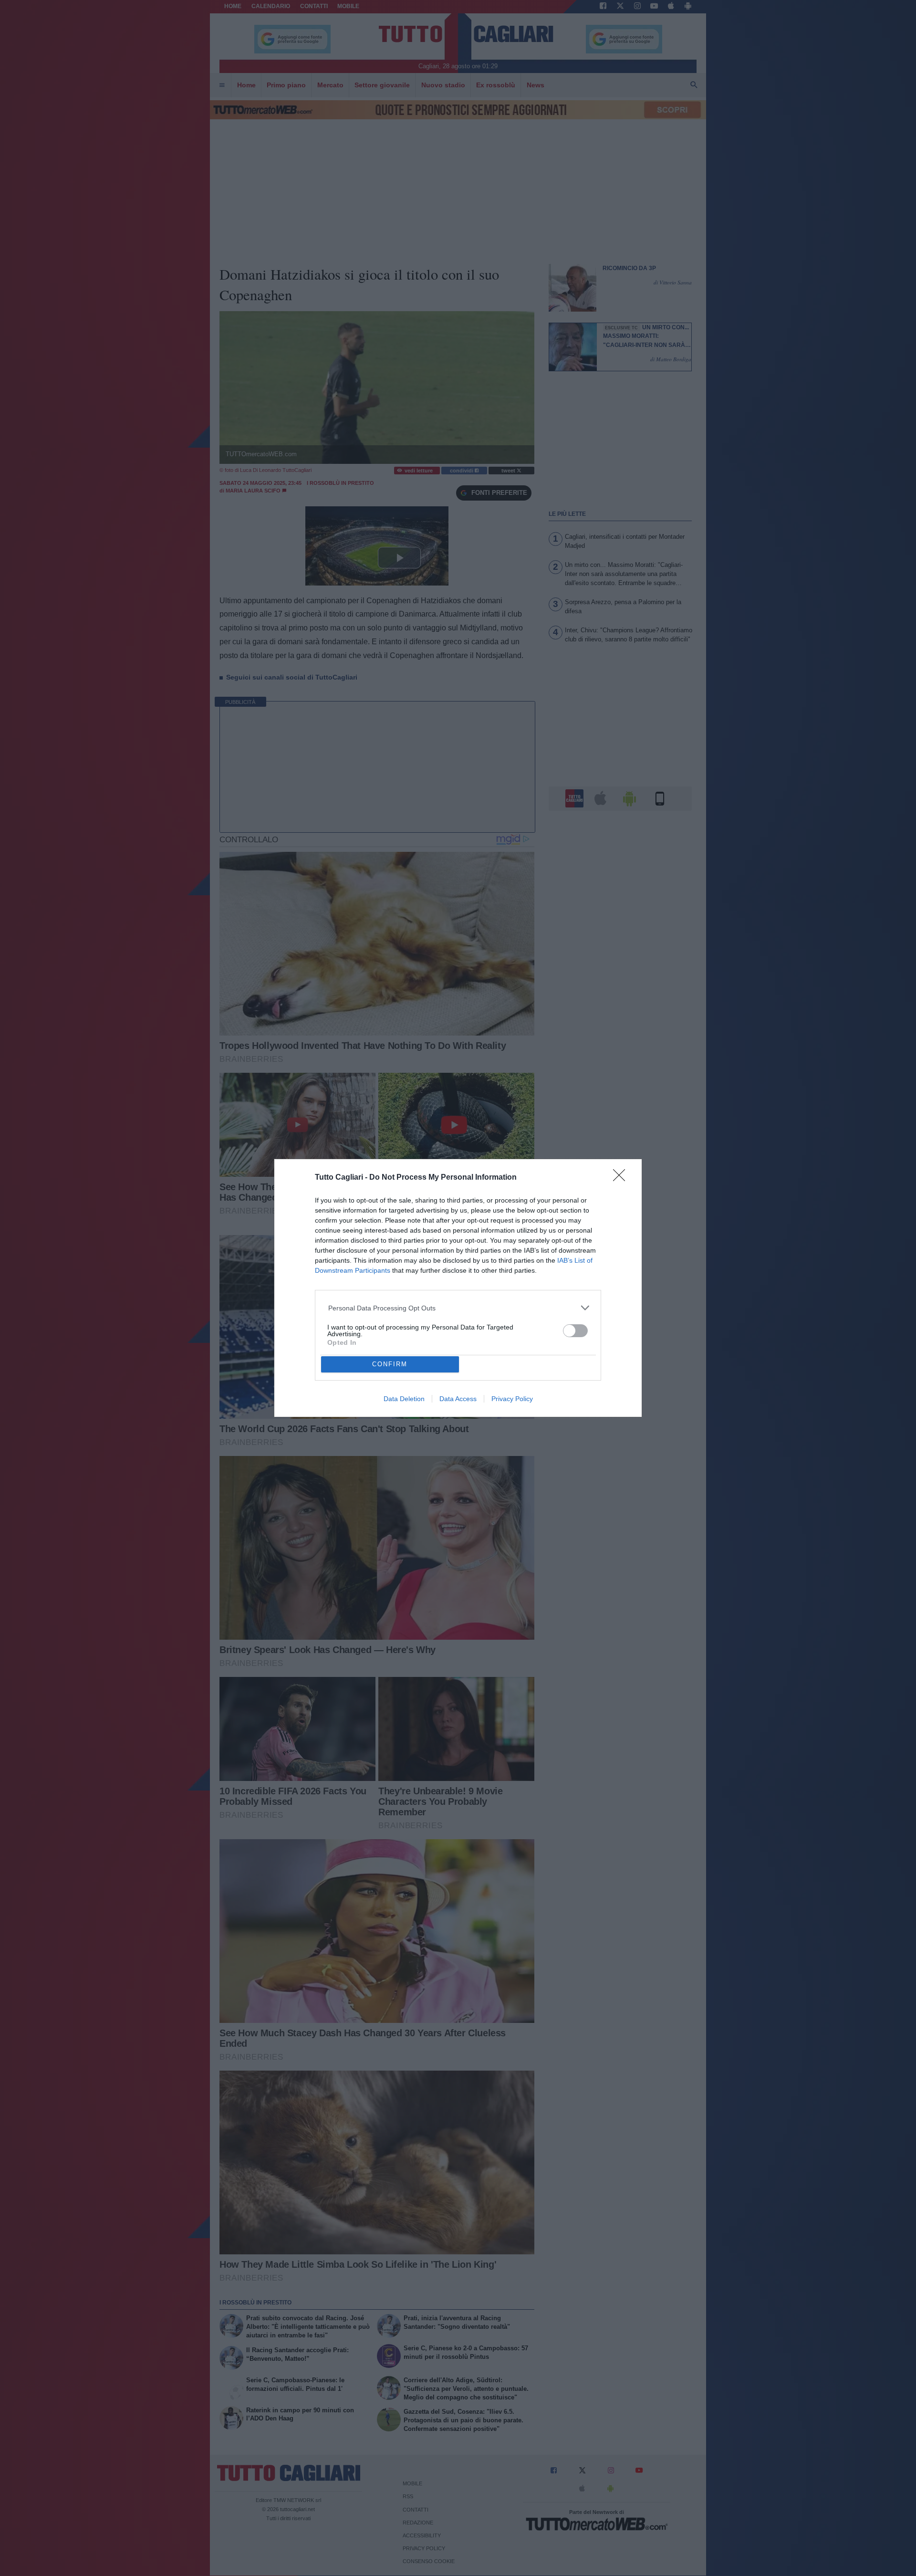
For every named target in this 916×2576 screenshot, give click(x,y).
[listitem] (458, 1308)
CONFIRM (390, 1364)
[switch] (575, 1331)
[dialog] (458, 1288)
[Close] (622, 1178)
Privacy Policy (512, 1399)
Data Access (458, 1399)
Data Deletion (404, 1399)
